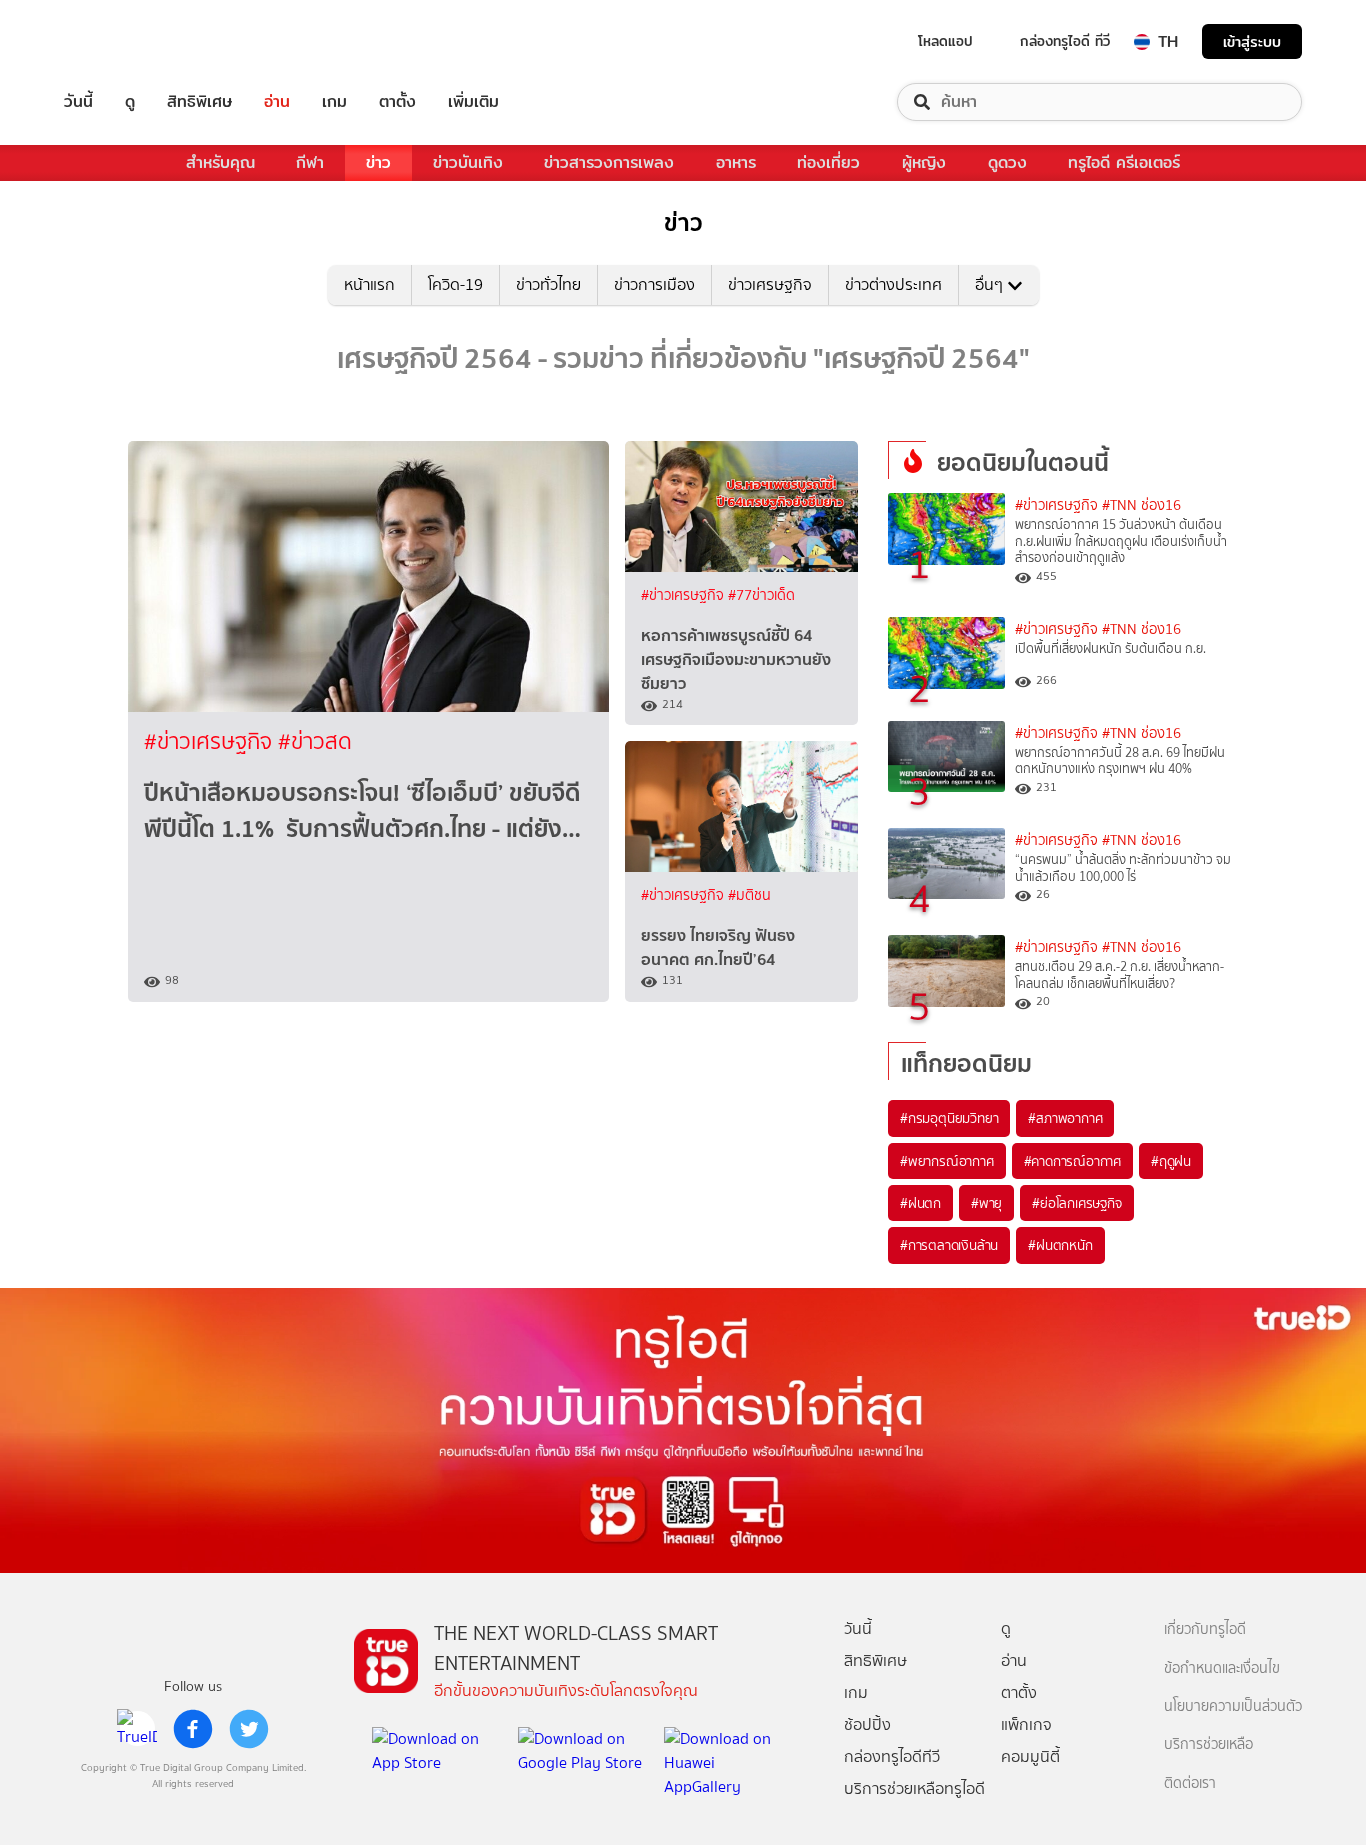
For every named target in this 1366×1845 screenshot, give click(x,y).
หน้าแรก (369, 284)
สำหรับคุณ (220, 162)
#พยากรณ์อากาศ (947, 1161)
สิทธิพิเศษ (199, 102)
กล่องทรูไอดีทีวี (892, 1756)
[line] (137, 1729)
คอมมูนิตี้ (1030, 1756)
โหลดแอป (945, 41)
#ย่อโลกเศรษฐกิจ (1076, 1203)
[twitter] (249, 1729)
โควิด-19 (455, 284)
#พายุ (986, 1203)
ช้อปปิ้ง (867, 1724)
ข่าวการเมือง (654, 284)
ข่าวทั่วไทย (548, 284)
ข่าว (378, 162)
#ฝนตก (920, 1203)
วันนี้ (78, 102)
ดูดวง (1007, 162)
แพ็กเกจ (1026, 1724)
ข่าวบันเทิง (468, 162)
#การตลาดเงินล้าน (949, 1245)
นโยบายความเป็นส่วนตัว (1233, 1706)
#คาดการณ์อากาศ (1072, 1161)
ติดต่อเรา (1190, 1783)
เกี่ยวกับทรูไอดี (1205, 1629)
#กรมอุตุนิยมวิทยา (949, 1118)
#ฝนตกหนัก (1060, 1245)
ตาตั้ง (397, 102)
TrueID (124, 41)
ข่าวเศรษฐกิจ (770, 284)
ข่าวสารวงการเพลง (609, 162)
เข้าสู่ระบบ (1252, 41)
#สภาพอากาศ (1065, 1118)
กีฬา (310, 162)
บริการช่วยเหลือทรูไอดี (914, 1788)
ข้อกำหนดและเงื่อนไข (1222, 1668)
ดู (130, 102)
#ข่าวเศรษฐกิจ (211, 741)
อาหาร (736, 162)
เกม (334, 102)
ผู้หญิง (924, 162)
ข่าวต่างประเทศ (893, 284)
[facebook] (193, 1729)
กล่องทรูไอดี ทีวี (1065, 41)
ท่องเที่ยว (828, 162)
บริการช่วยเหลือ (1208, 1744)
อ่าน (277, 102)
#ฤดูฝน (1171, 1161)
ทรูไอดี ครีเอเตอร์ (1124, 162)
